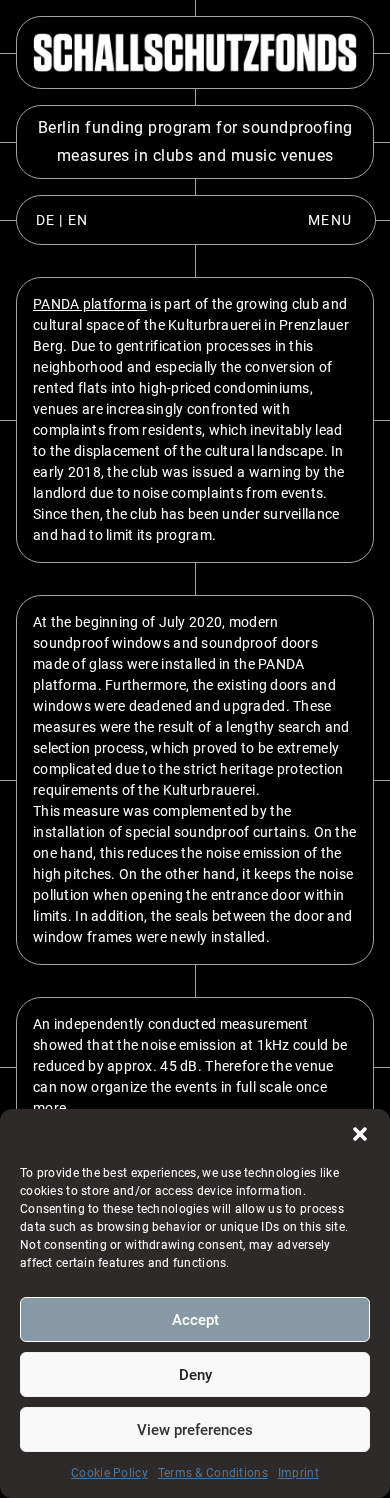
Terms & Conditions (213, 1473)
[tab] (62, 220)
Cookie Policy (109, 1473)
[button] (360, 1134)
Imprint (298, 1473)
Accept (195, 1320)
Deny (195, 1375)
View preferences (195, 1430)
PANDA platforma (90, 304)
